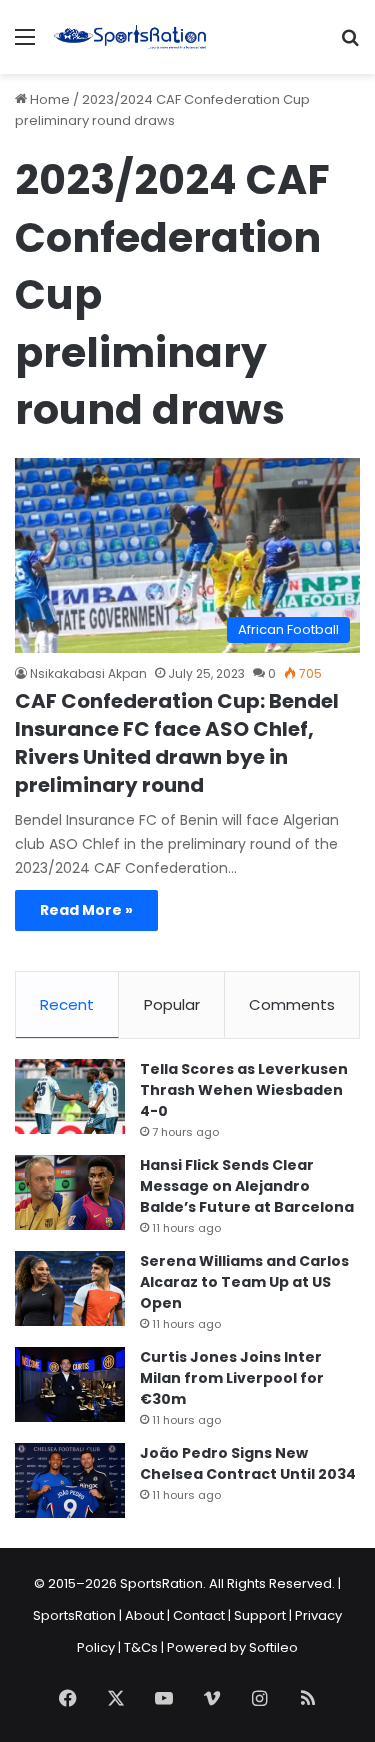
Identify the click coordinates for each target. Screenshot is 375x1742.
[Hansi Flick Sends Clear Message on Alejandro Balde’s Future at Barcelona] (70, 1192)
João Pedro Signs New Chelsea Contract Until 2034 (248, 1463)
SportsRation (74, 1615)
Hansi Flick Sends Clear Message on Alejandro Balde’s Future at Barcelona (247, 1186)
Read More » (86, 910)
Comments (292, 1004)
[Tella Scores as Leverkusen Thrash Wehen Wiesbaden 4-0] (70, 1096)
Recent (67, 1004)
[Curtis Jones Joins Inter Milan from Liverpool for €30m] (70, 1384)
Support (260, 1615)
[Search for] (350, 44)
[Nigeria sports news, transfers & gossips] (130, 37)
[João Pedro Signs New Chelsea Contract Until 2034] (70, 1480)
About (144, 1615)
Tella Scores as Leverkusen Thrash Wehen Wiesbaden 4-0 (244, 1090)
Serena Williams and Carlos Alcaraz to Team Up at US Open (244, 1282)
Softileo (273, 1647)
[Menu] (25, 44)
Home (48, 99)
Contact (199, 1615)
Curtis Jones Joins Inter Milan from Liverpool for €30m (232, 1378)
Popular (172, 1004)
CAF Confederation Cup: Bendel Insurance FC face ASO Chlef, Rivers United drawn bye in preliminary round (177, 743)
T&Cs (141, 1647)
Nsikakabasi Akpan (88, 673)
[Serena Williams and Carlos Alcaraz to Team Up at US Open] (70, 1288)
